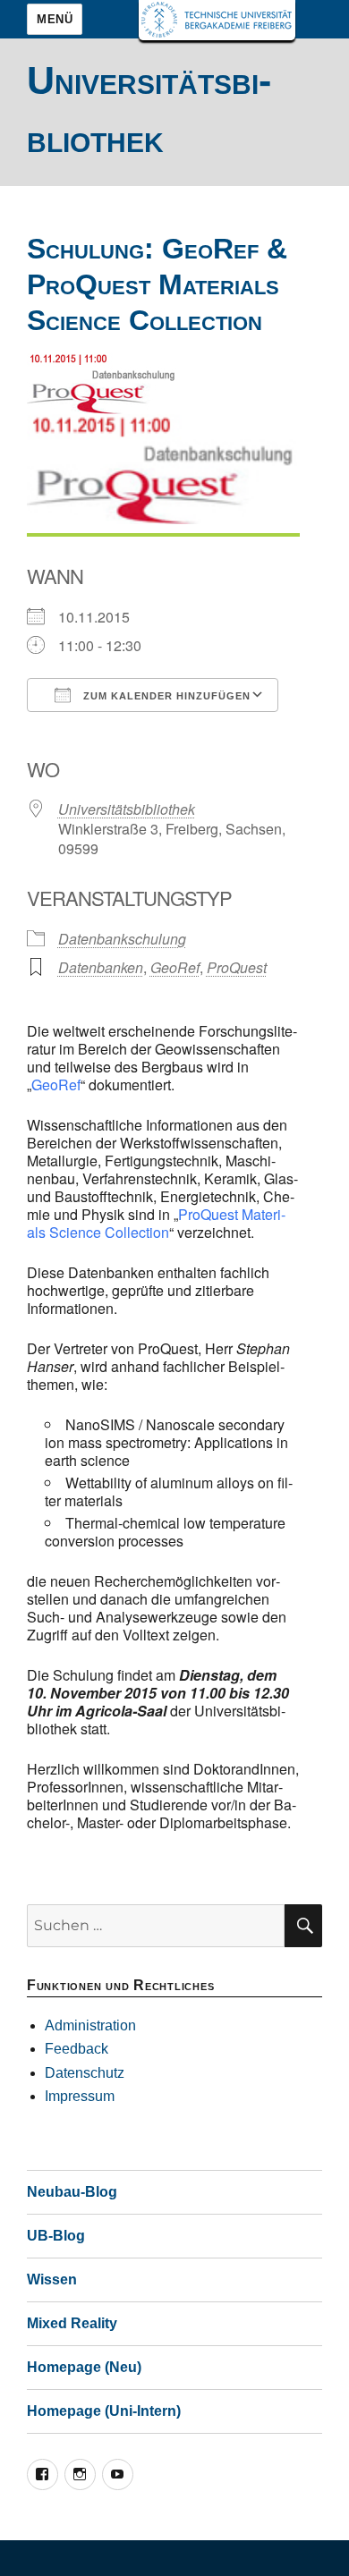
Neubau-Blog (72, 2192)
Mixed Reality (72, 2323)
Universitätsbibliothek (127, 809)
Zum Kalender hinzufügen (165, 696)
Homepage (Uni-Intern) (104, 2411)
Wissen (52, 2279)
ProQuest (237, 967)
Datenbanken (101, 967)
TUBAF (217, 20)
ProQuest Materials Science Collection (156, 1223)
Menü (55, 19)
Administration (90, 2025)
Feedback (77, 2049)
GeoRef (175, 967)
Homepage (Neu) (84, 2367)
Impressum (80, 2096)
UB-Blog (56, 2236)
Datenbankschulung (122, 939)
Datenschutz (85, 2073)
